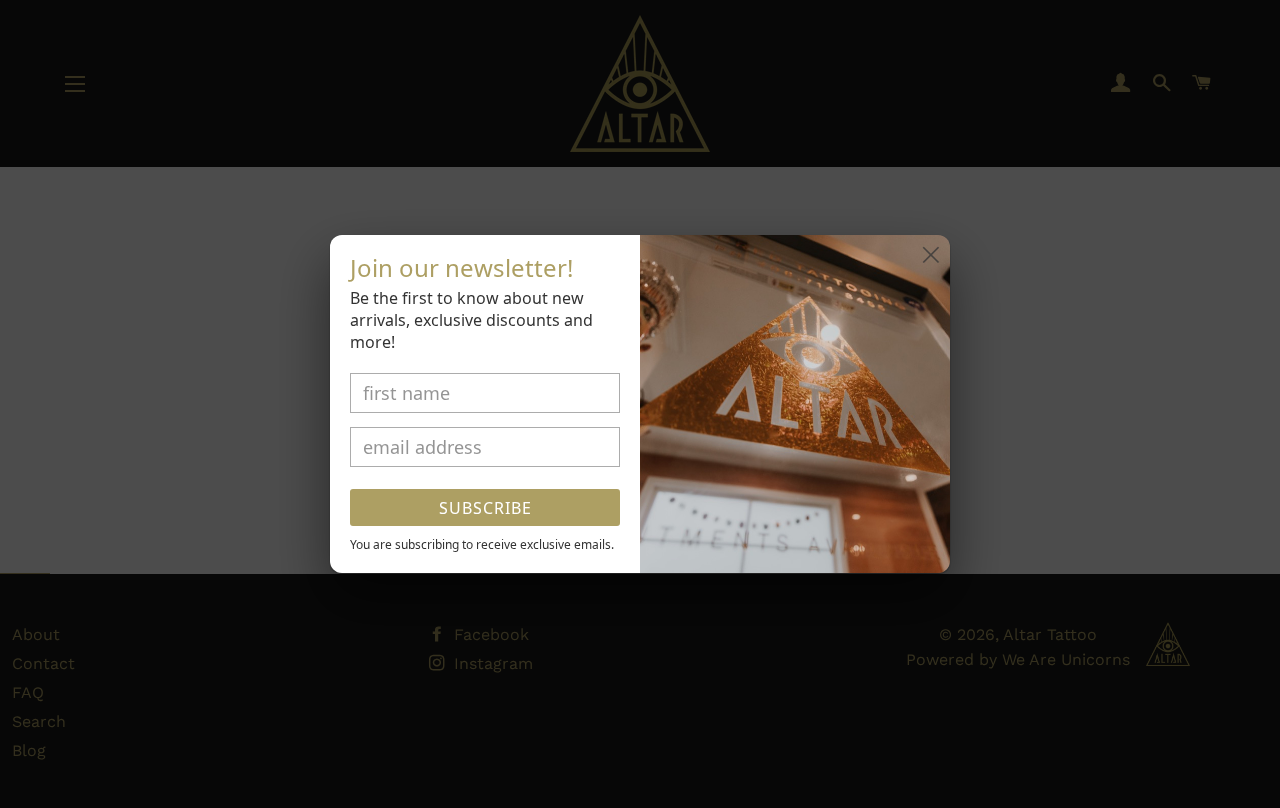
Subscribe (485, 508)
